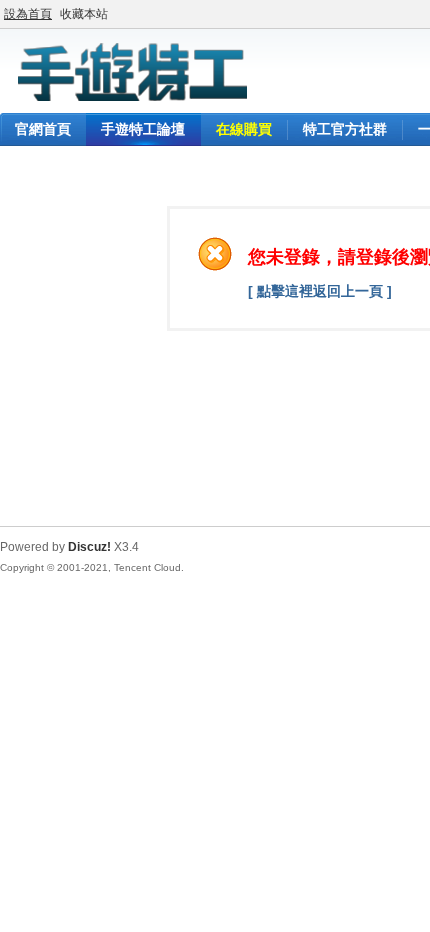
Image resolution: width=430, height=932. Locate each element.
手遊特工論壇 (143, 129)
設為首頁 (28, 14)
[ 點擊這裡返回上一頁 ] (320, 291)
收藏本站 (84, 14)
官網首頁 (43, 129)
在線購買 (244, 129)
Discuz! (89, 547)
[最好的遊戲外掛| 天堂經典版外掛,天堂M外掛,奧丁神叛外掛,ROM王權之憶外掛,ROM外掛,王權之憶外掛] (130, 101)
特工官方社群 (345, 129)
